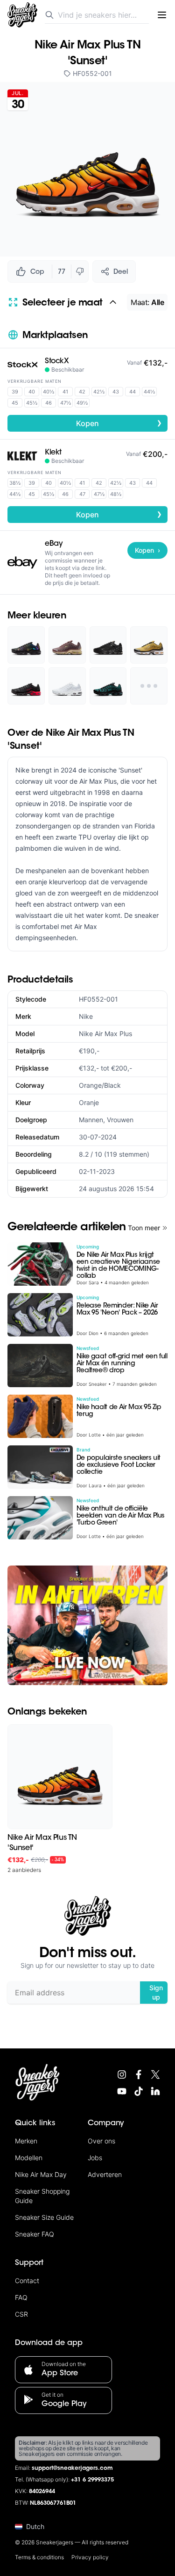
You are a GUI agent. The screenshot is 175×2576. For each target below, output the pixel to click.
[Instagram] (122, 2074)
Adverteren (105, 2174)
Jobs (95, 2158)
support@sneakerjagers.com (72, 2468)
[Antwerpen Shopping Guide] (87, 1625)
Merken (26, 2141)
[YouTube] (122, 2091)
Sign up (156, 1992)
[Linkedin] (155, 2091)
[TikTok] (139, 2091)
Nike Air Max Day (41, 2174)
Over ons (101, 2141)
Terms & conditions (39, 2557)
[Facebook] (139, 2074)
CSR (21, 2314)
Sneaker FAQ (35, 2234)
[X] (155, 2074)
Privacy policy (90, 2557)
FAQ (21, 2297)
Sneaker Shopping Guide (42, 2196)
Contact (27, 2281)
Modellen (29, 2158)
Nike (86, 1016)
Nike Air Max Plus (105, 1034)
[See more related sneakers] (149, 686)
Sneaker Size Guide (44, 2217)
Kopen (119, 423)
